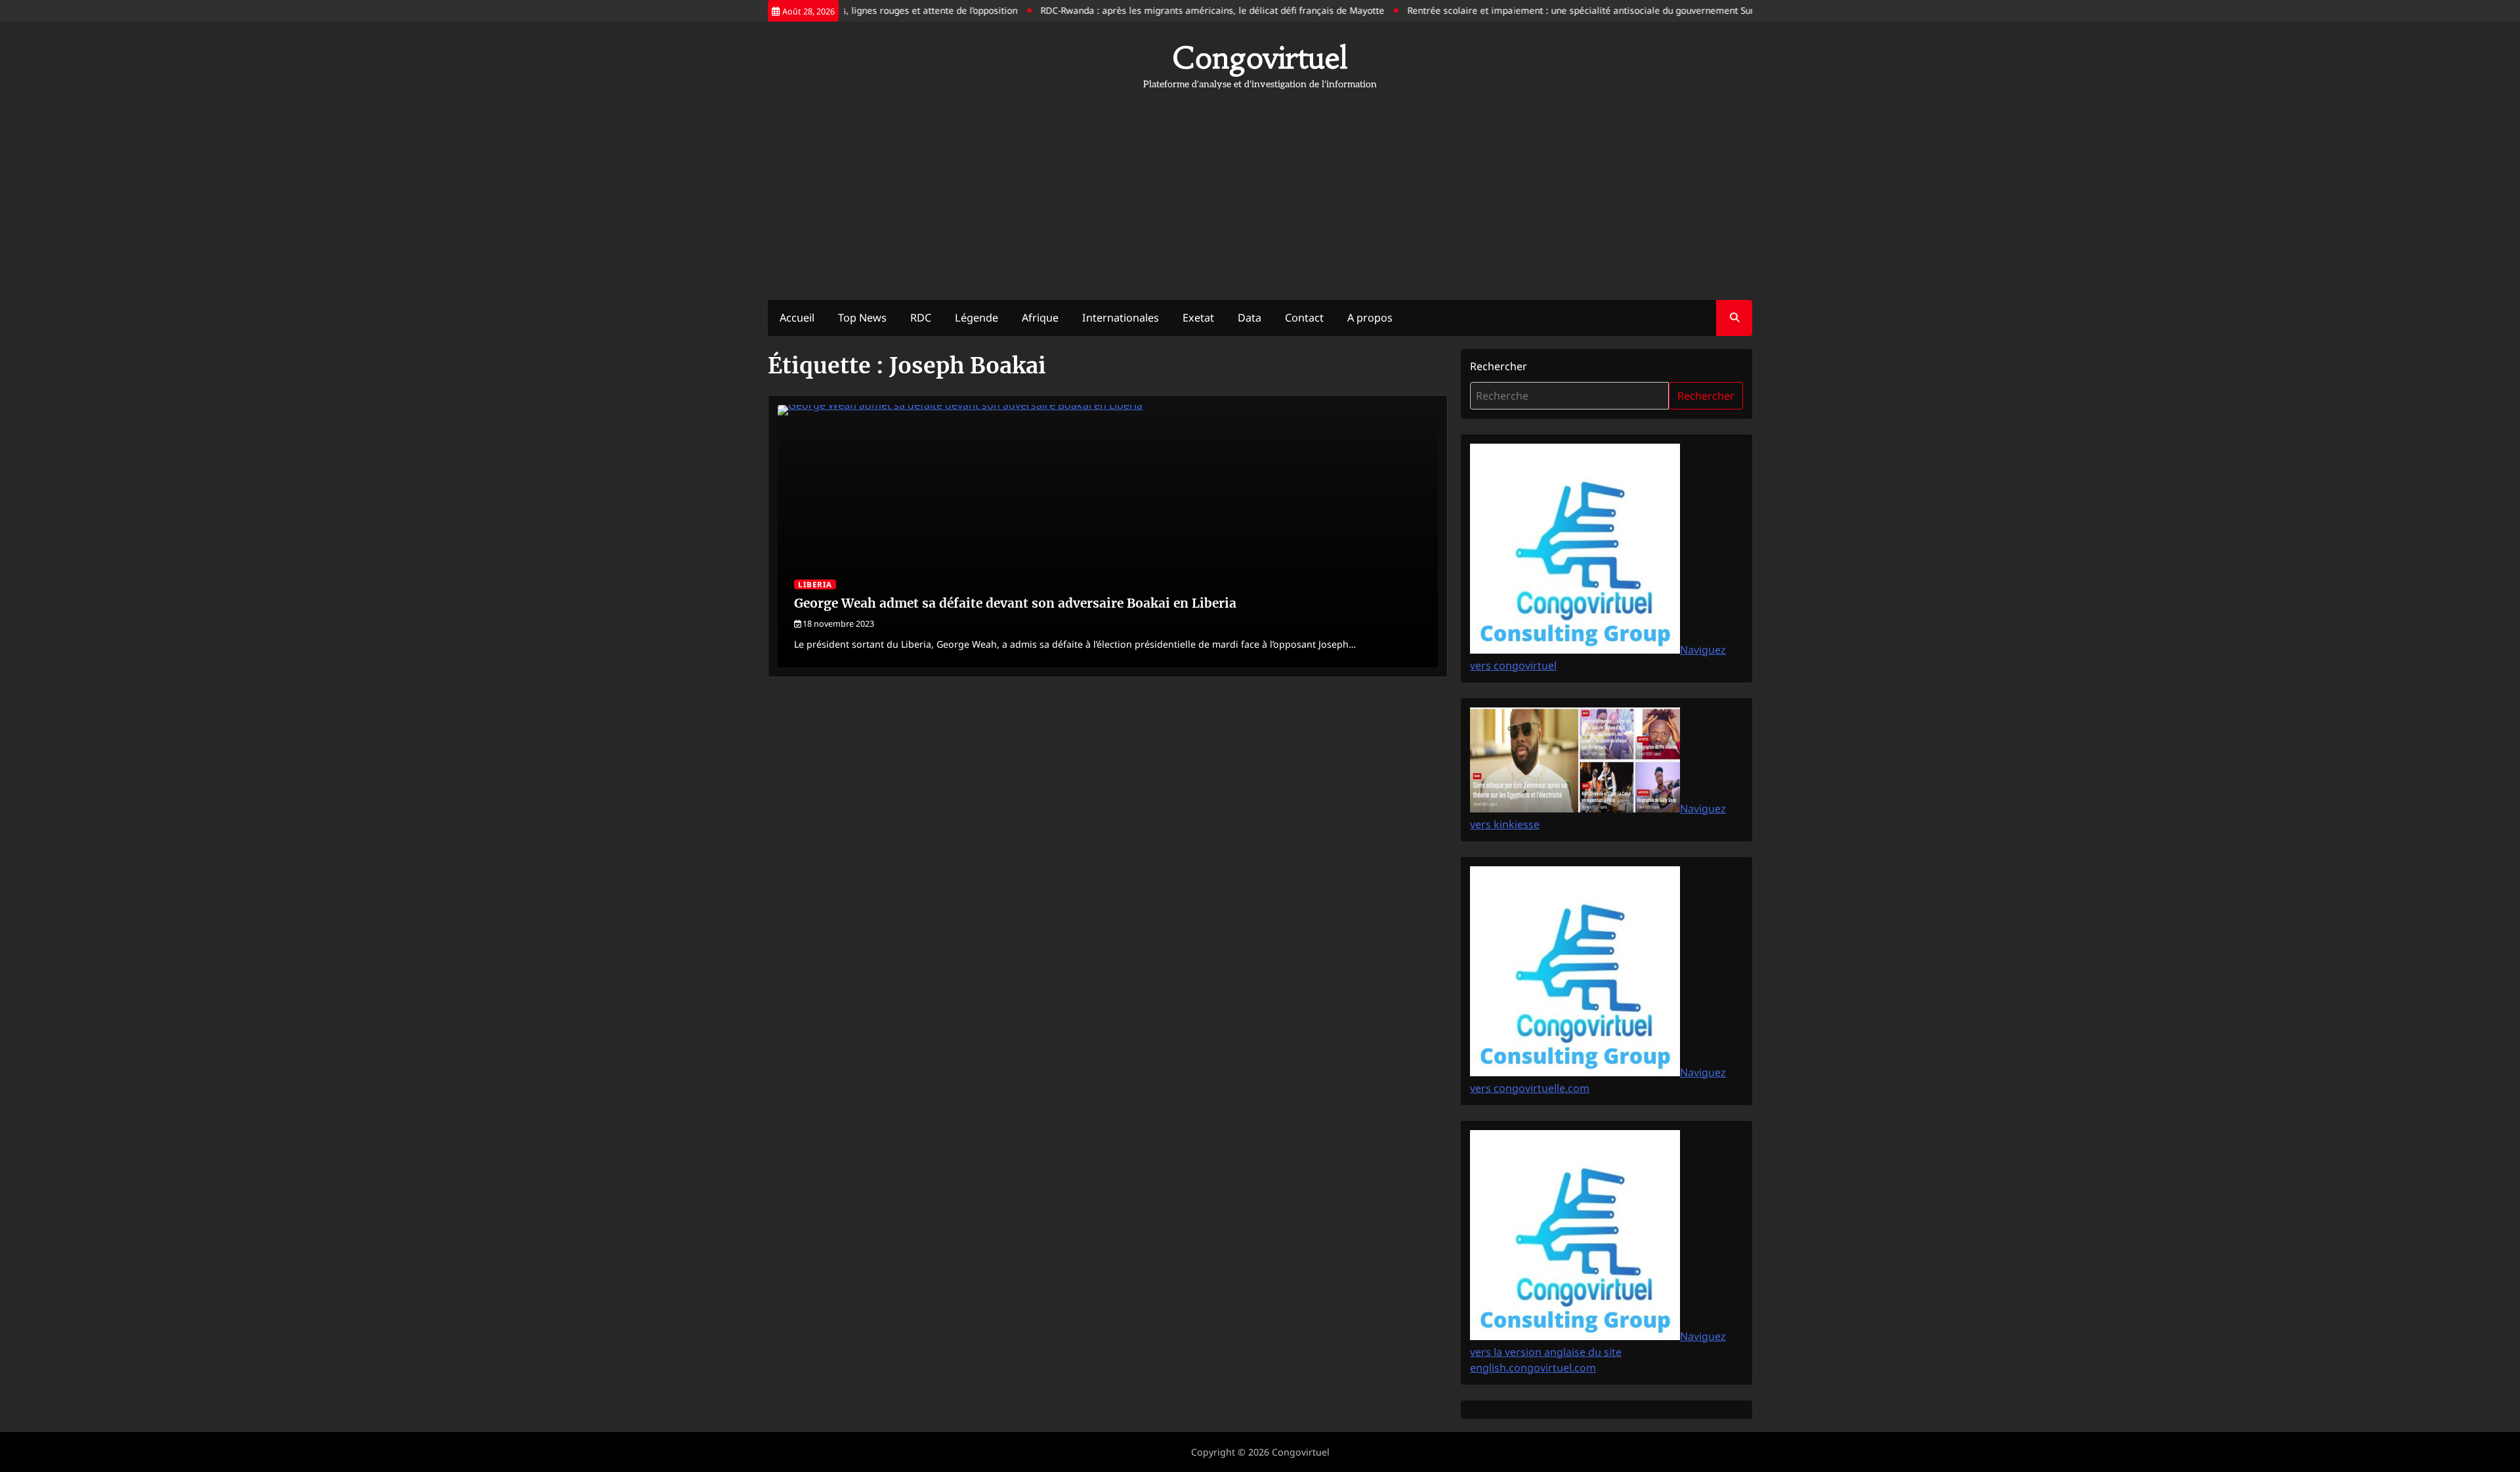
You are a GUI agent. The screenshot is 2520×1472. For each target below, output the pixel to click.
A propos (1370, 318)
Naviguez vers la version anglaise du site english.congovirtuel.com (1598, 1352)
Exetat (1198, 318)
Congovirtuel (1260, 58)
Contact (1304, 318)
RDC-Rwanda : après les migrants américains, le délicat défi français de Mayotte (1170, 10)
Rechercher (1499, 366)
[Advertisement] (1260, 188)
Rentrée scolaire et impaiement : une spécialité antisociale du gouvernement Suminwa (1551, 10)
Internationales (1121, 318)
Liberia (815, 584)
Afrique (1040, 318)
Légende (976, 318)
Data (1249, 318)
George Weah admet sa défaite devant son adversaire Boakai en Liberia (1015, 603)
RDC (921, 318)
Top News (862, 318)
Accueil (797, 318)
